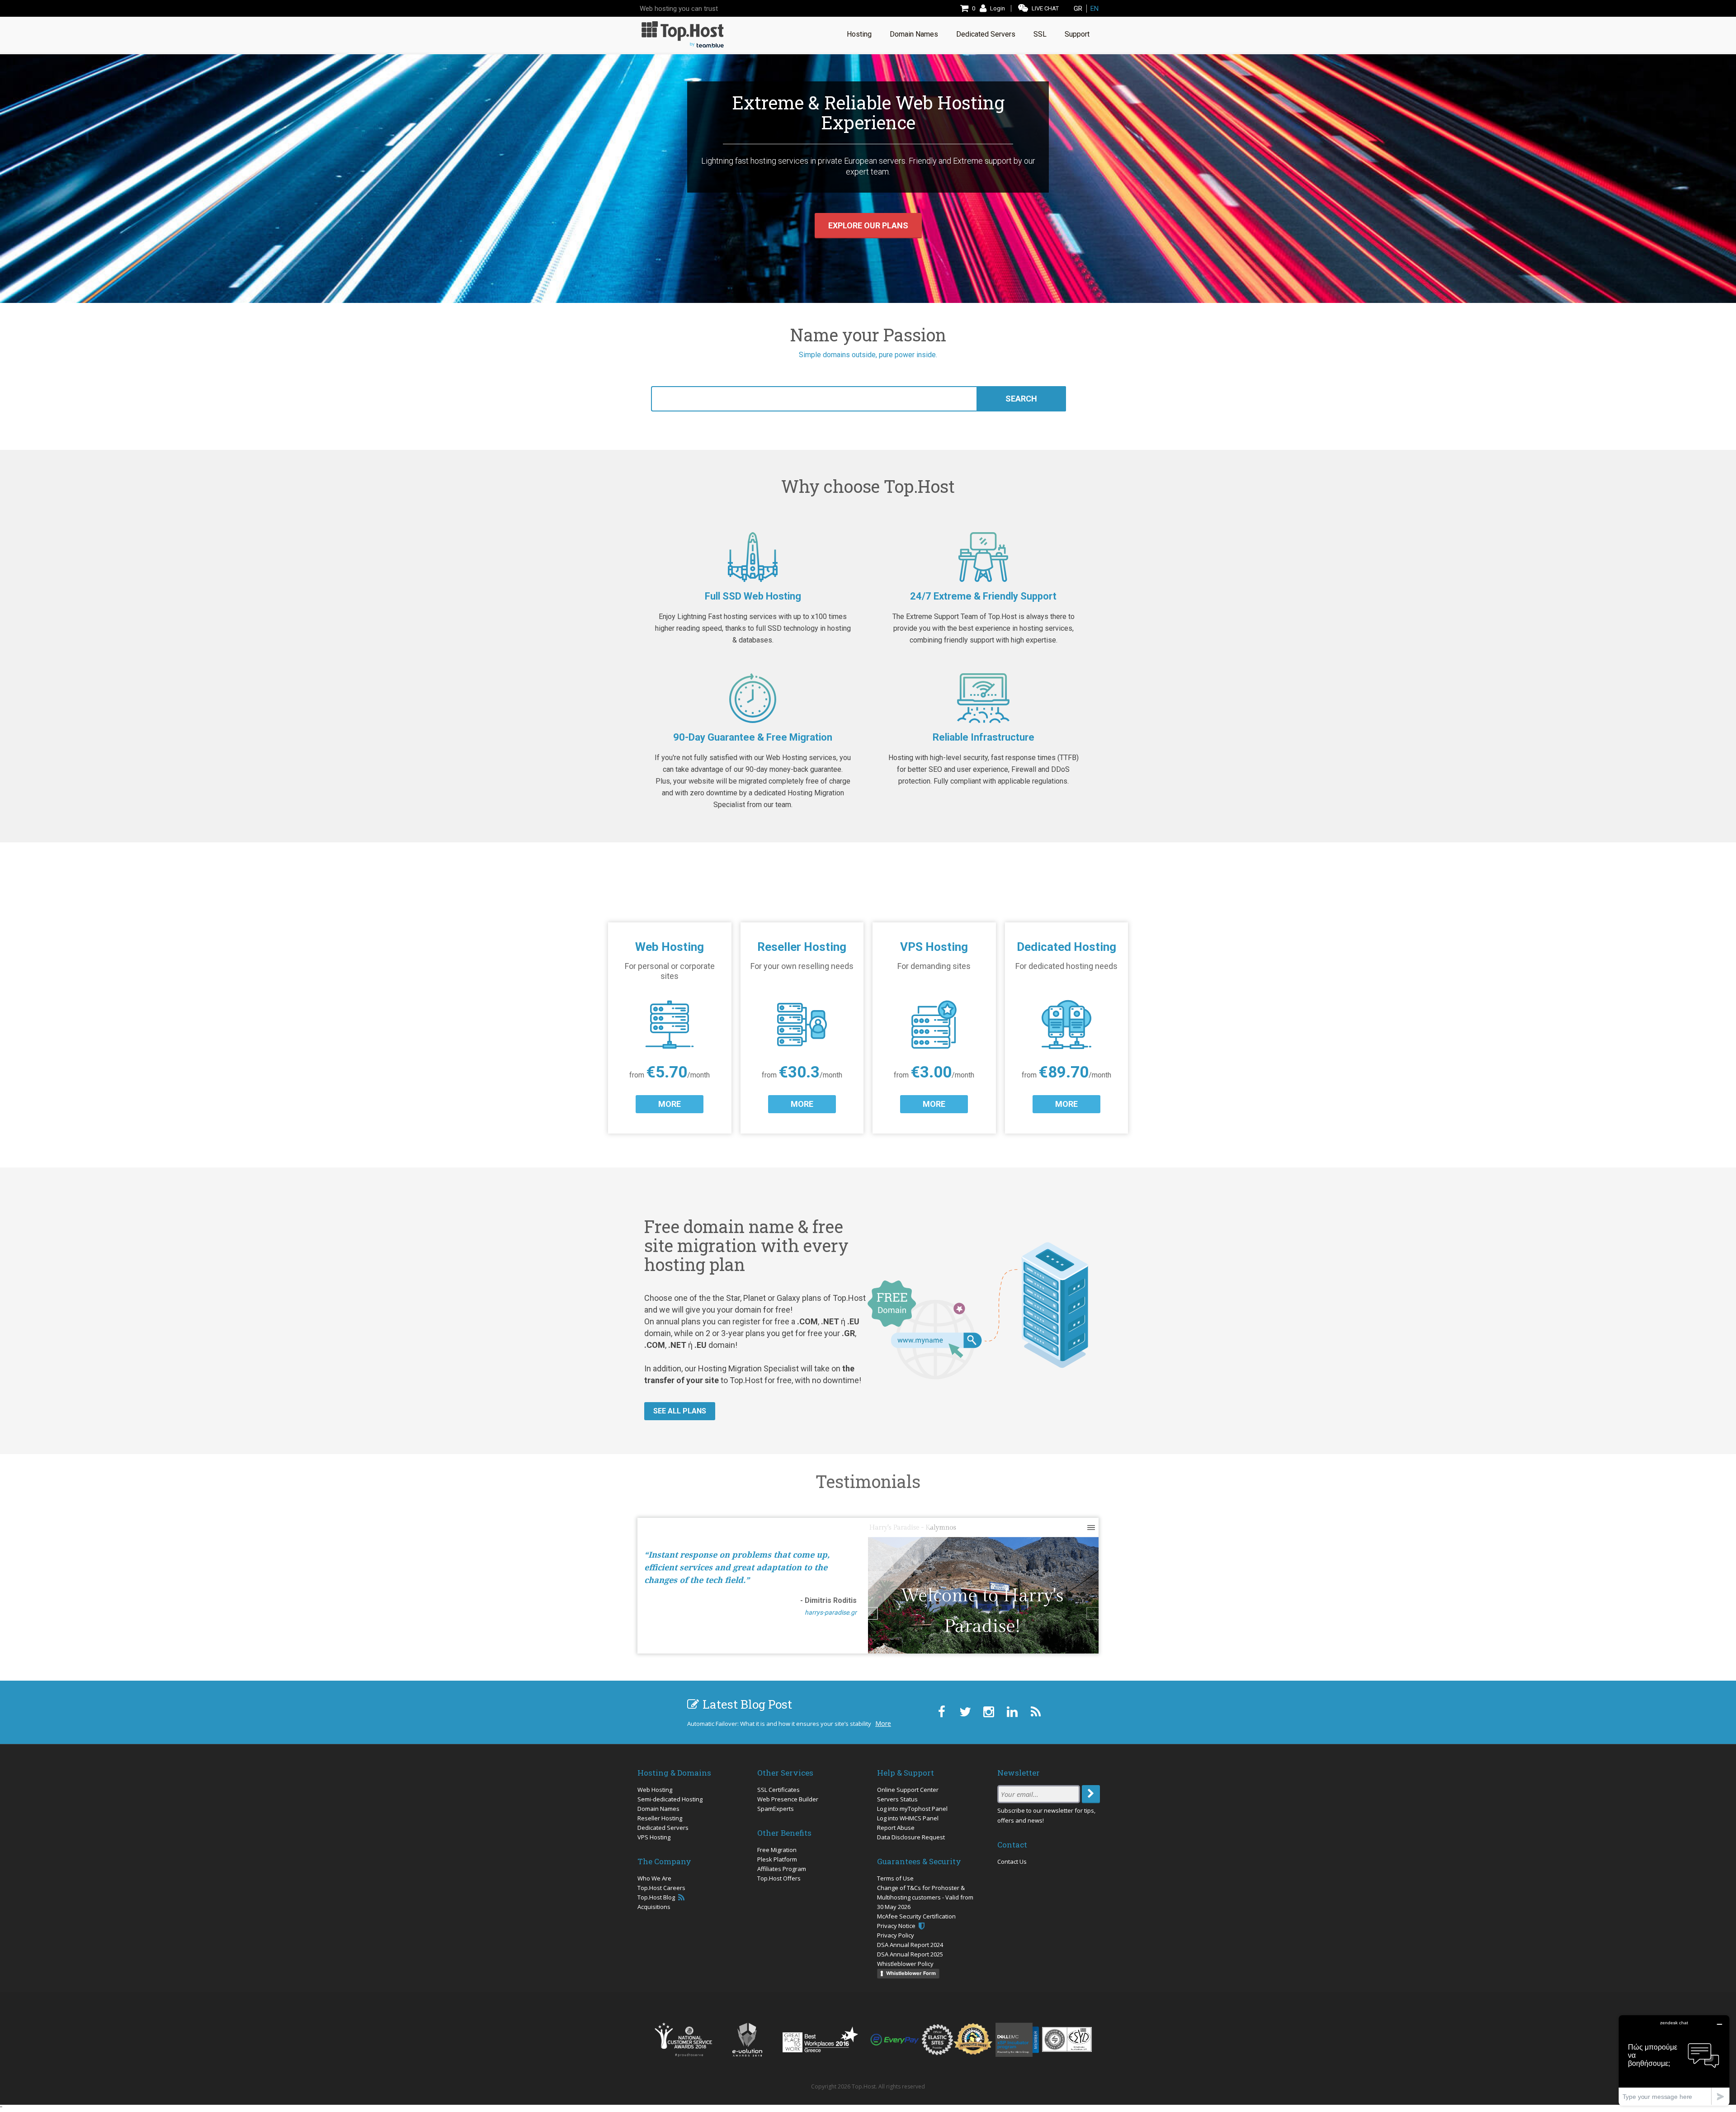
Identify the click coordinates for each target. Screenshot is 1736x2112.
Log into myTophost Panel (912, 1809)
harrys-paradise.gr (831, 1612)
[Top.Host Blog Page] (1035, 1712)
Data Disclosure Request (911, 1837)
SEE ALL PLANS (680, 1411)
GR (1078, 9)
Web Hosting (655, 1790)
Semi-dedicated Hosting (670, 1799)
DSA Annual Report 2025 (910, 1954)
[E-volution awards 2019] (747, 2040)
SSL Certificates (778, 1790)
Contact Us (1012, 1862)
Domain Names (658, 1809)
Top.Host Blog (657, 1897)
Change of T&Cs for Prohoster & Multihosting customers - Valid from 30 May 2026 (925, 1897)
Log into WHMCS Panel (908, 1818)
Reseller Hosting (660, 1818)
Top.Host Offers (779, 1878)
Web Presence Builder (788, 1799)
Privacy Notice (897, 1926)
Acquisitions (654, 1907)
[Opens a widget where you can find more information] (1674, 2060)
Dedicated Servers (663, 1828)
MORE (670, 1104)
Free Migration (777, 1850)
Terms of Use (895, 1878)
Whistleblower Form (911, 1973)
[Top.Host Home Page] (683, 34)
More (883, 1723)
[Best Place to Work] (820, 2039)
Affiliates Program (782, 1869)
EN (1094, 9)
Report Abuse (896, 1828)
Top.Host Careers (661, 1888)
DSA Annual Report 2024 (910, 1945)
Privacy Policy (896, 1935)
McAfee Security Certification (916, 1916)
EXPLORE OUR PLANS (868, 225)
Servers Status (897, 1799)
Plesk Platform (777, 1859)
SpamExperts (776, 1809)
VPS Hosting (654, 1837)
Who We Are (654, 1878)
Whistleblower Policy (905, 1964)
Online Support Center (908, 1790)
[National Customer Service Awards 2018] (683, 2040)
